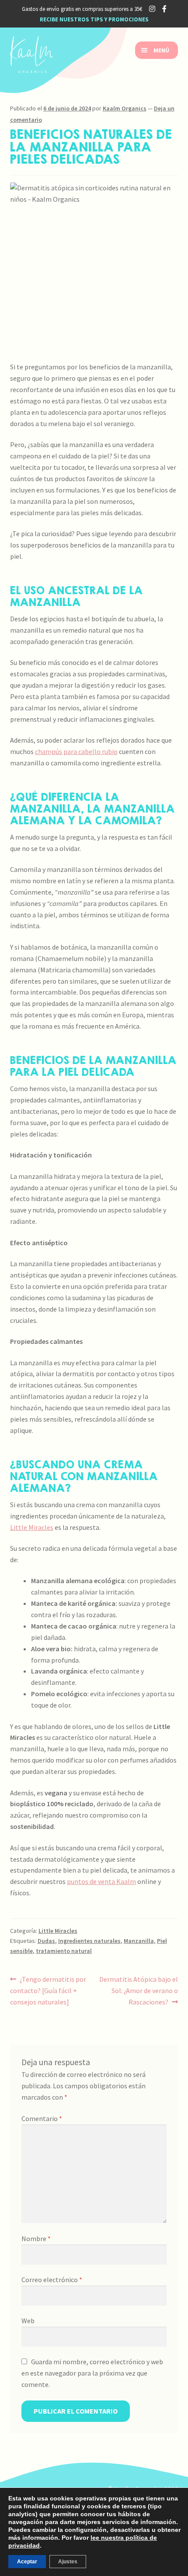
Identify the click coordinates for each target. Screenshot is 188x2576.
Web (28, 2321)
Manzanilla (139, 1941)
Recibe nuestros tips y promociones (94, 19)
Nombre (36, 2239)
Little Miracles (32, 1527)
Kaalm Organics (125, 108)
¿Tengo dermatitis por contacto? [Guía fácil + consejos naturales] (48, 1990)
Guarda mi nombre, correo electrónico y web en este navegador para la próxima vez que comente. (92, 2373)
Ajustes (68, 2562)
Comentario (42, 2118)
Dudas (46, 1941)
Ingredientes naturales (89, 1941)
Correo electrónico (52, 2280)
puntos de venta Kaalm (101, 1881)
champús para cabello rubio (76, 751)
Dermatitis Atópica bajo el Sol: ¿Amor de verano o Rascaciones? (138, 1990)
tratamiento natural (64, 1951)
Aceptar (27, 2562)
